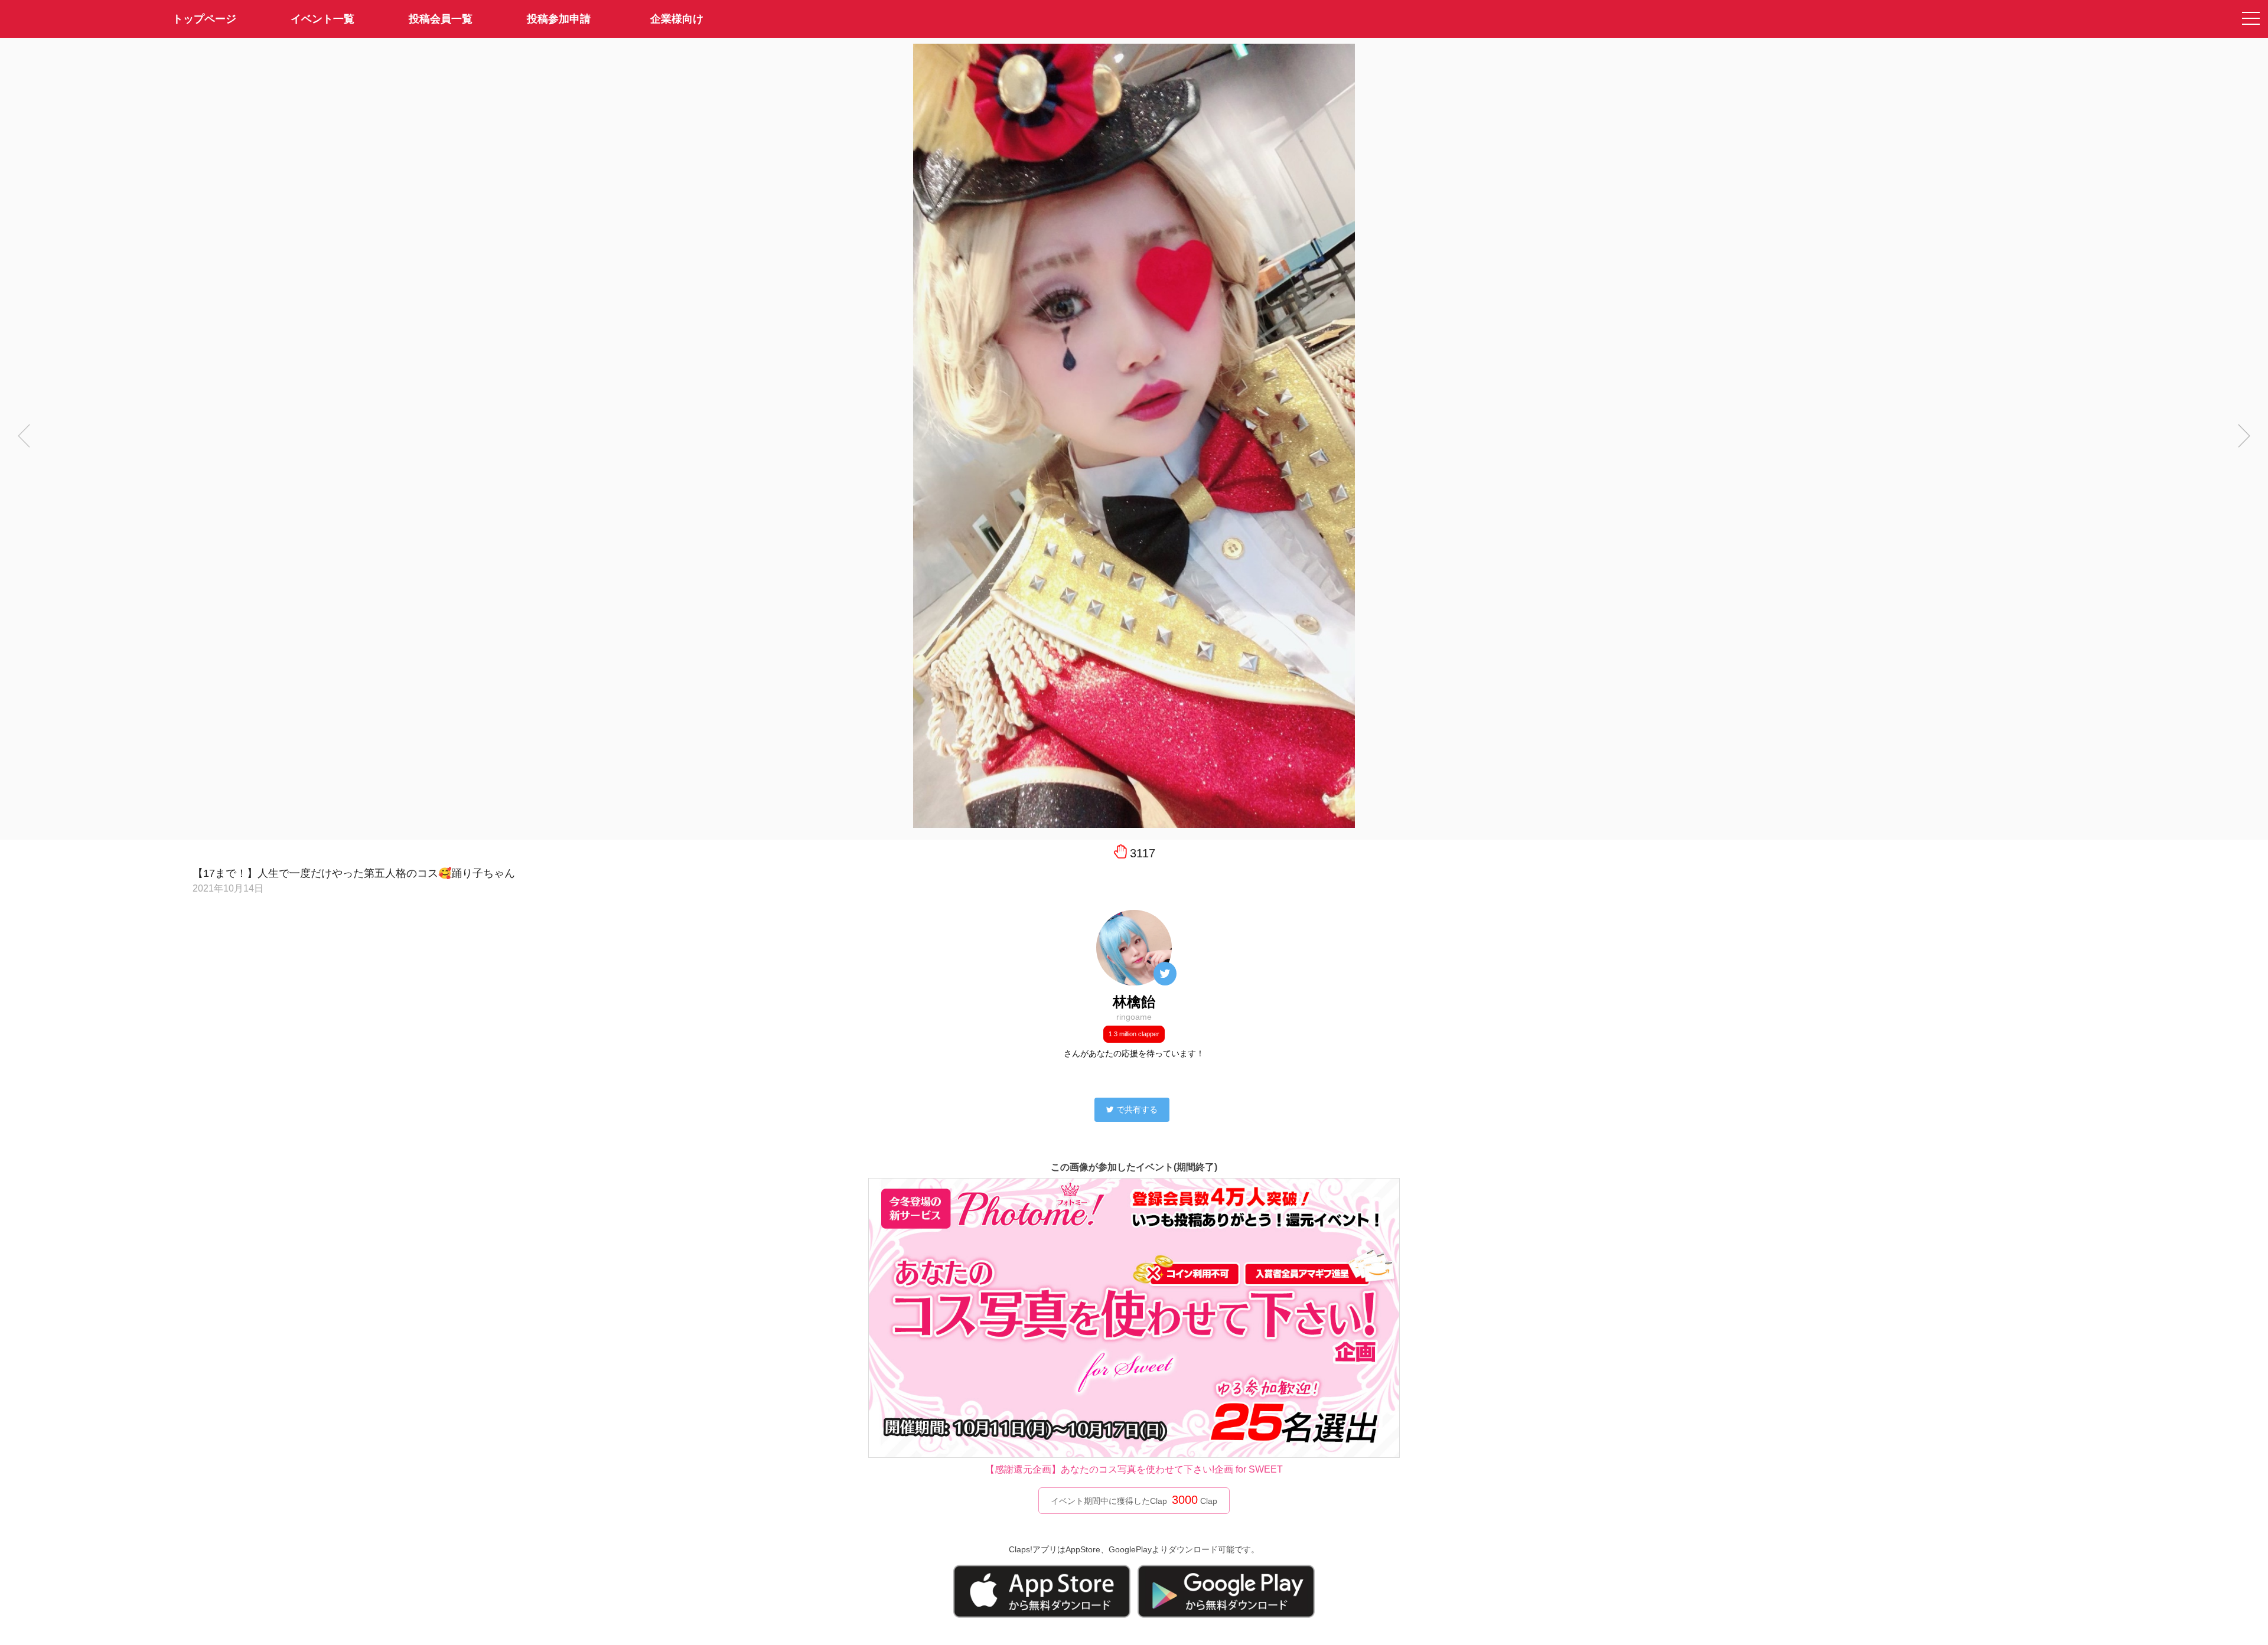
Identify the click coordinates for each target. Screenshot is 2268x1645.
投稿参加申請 (559, 19)
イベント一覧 (322, 19)
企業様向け (677, 19)
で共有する (1137, 1109)
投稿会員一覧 (441, 19)
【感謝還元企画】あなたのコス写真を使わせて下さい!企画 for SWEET (1134, 1469)
